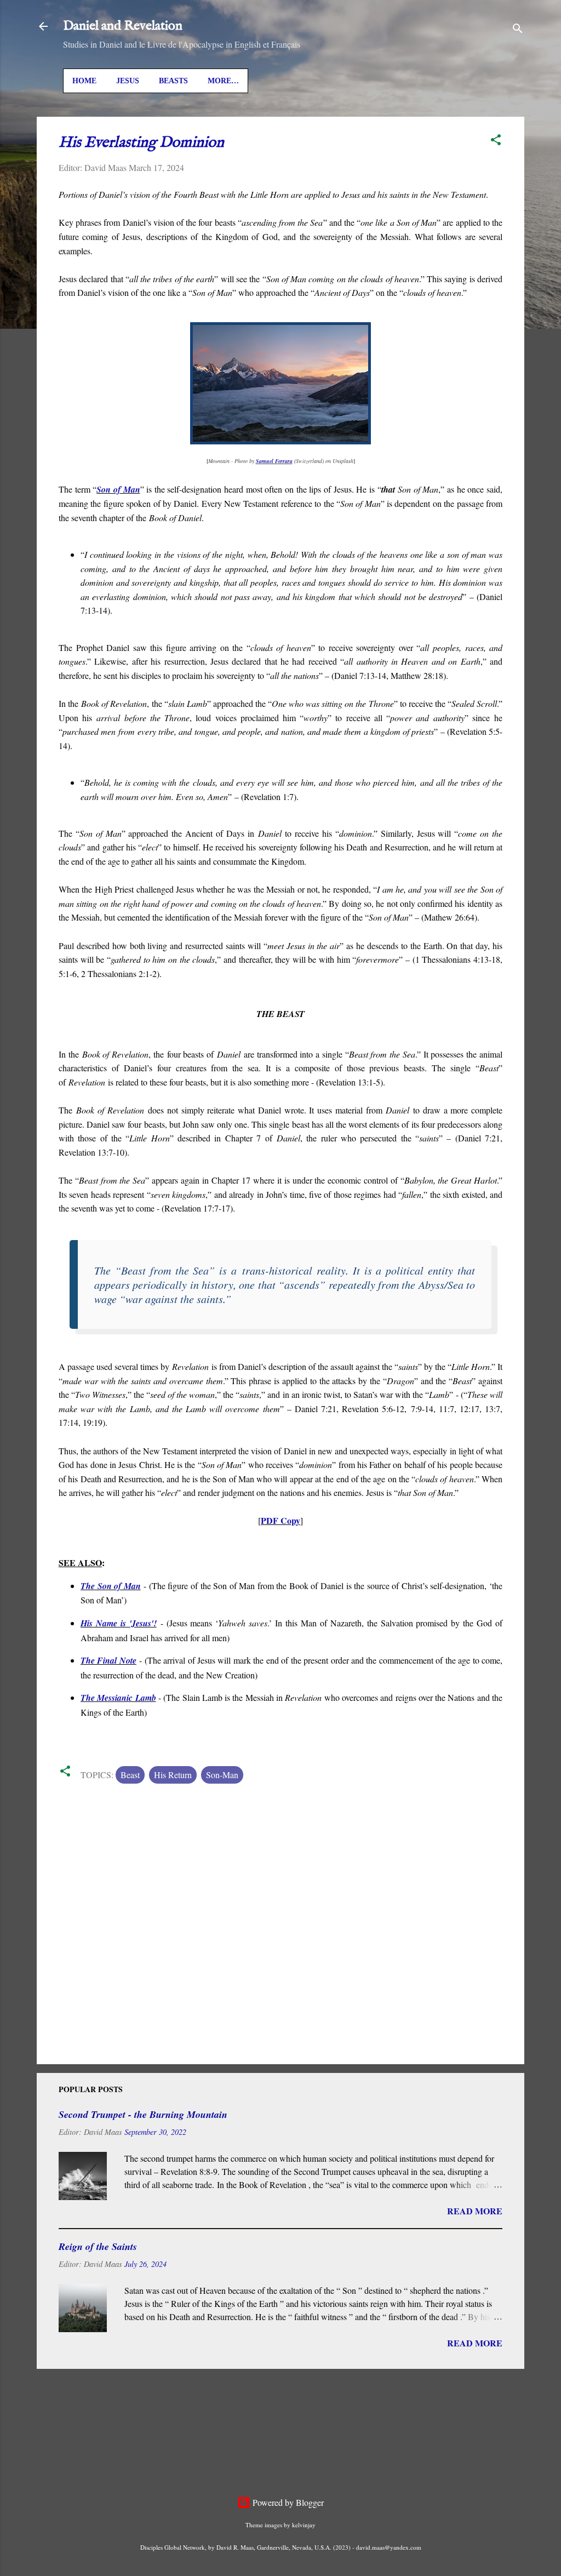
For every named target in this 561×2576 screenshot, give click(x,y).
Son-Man (222, 1775)
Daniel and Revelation (123, 26)
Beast (130, 1775)
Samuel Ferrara (274, 461)
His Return (173, 1775)
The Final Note (108, 1660)
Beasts (173, 81)
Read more (475, 2211)
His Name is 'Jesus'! (119, 1623)
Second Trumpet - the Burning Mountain (143, 2114)
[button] (496, 141)
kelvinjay (304, 2525)
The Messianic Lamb (118, 1698)
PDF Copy (280, 1520)
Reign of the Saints (98, 2246)
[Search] (518, 30)
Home (84, 81)
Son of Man (118, 489)
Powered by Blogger (287, 2502)
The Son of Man (111, 1586)
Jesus (128, 81)
